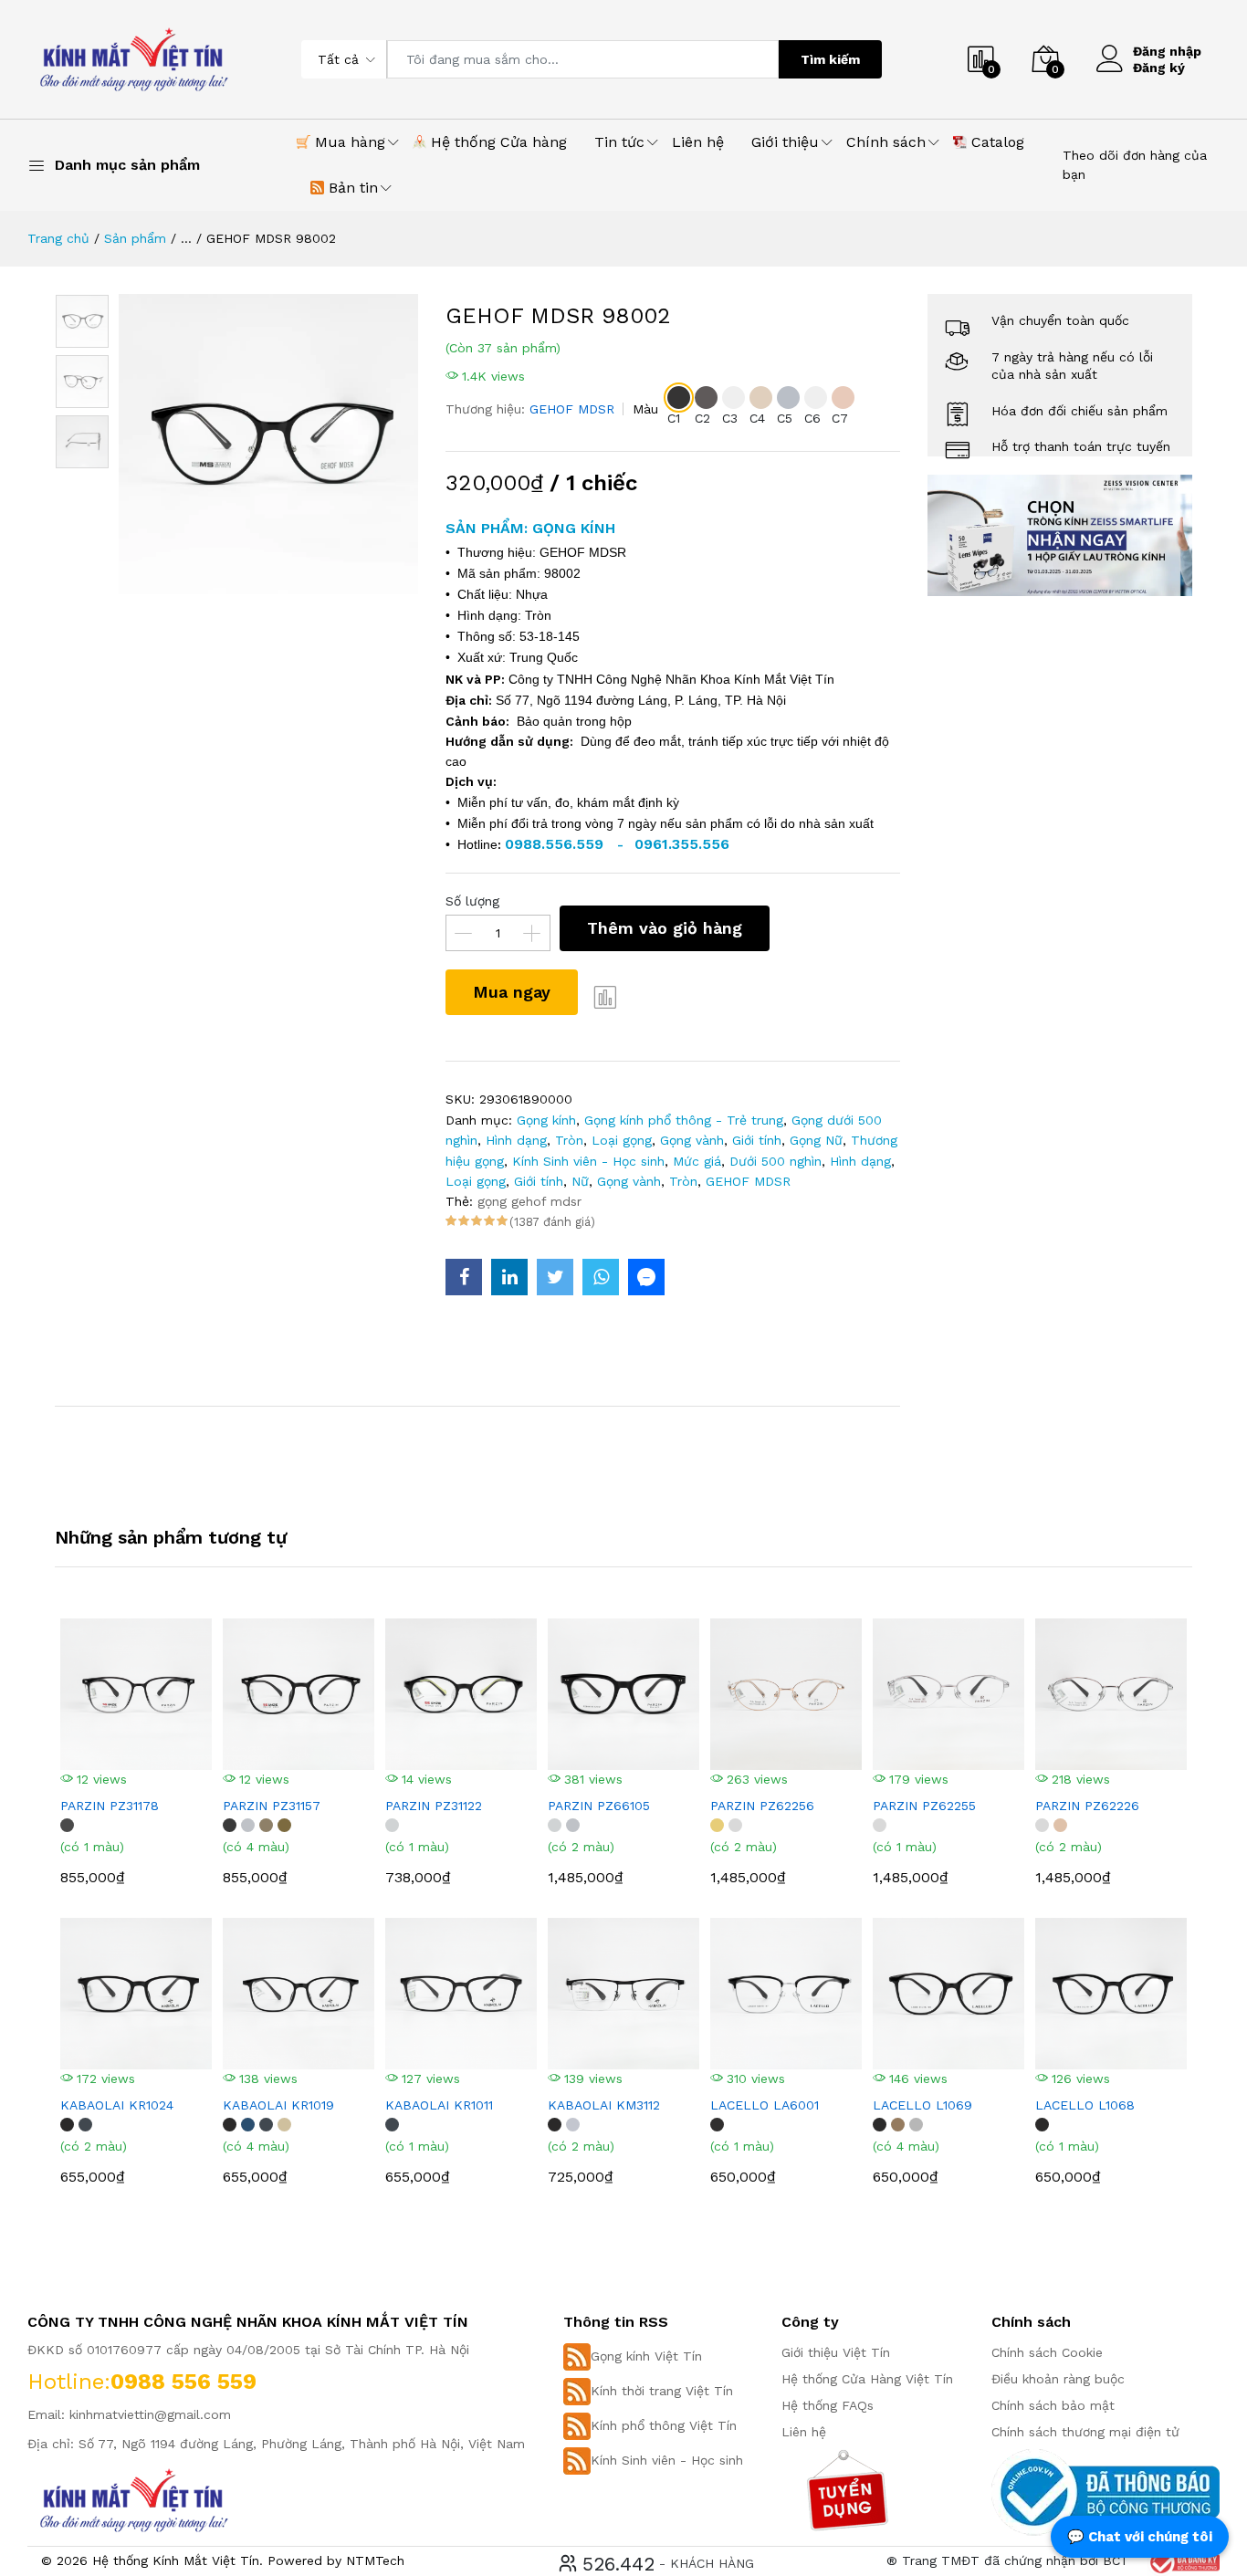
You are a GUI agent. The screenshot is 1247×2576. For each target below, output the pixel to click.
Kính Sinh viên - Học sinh (588, 1161)
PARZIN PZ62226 (1087, 1806)
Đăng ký (1159, 68)
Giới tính (757, 1140)
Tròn (569, 1140)
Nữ (580, 1181)
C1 (674, 418)
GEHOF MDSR (572, 409)
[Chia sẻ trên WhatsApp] (601, 1277)
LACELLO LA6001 (765, 2105)
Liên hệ (698, 142)
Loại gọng (622, 1140)
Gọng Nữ (816, 1140)
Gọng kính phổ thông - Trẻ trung (684, 1120)
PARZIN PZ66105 (599, 1806)
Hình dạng (516, 1140)
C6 (812, 418)
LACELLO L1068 (1085, 2105)
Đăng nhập (1167, 51)
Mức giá (697, 1161)
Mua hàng (348, 142)
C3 (730, 418)
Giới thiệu (785, 142)
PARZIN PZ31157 (272, 1806)
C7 (840, 418)
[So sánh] (605, 997)
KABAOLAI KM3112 (604, 2105)
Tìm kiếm (830, 59)
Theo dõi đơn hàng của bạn (1135, 165)
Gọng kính (546, 1120)
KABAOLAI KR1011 (439, 2105)
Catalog (996, 142)
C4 (757, 418)
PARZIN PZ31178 (110, 1806)
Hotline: (69, 2382)
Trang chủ (58, 238)
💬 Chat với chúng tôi (1140, 2537)
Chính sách (886, 142)
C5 (785, 418)
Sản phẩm (135, 238)
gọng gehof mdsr (529, 1201)
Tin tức (619, 142)
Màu (645, 409)
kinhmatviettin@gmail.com (150, 2414)
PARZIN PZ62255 (924, 1806)
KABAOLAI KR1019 (278, 2105)
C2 (702, 418)
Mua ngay (512, 992)
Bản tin (351, 188)
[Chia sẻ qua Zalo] (646, 1277)
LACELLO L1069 (922, 2105)
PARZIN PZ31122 (434, 1806)
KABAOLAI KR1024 (117, 2105)
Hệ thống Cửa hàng (497, 142)
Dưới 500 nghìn (775, 1161)
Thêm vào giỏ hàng (665, 928)
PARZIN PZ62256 (762, 1806)
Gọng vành (692, 1140)
